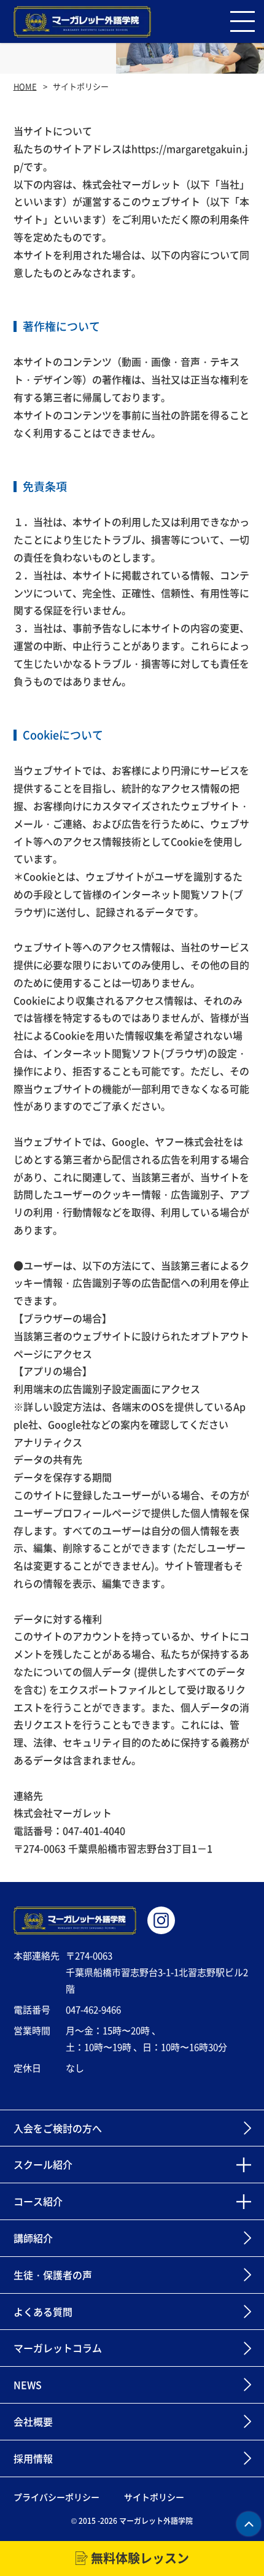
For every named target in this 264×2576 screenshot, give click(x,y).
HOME (25, 86)
